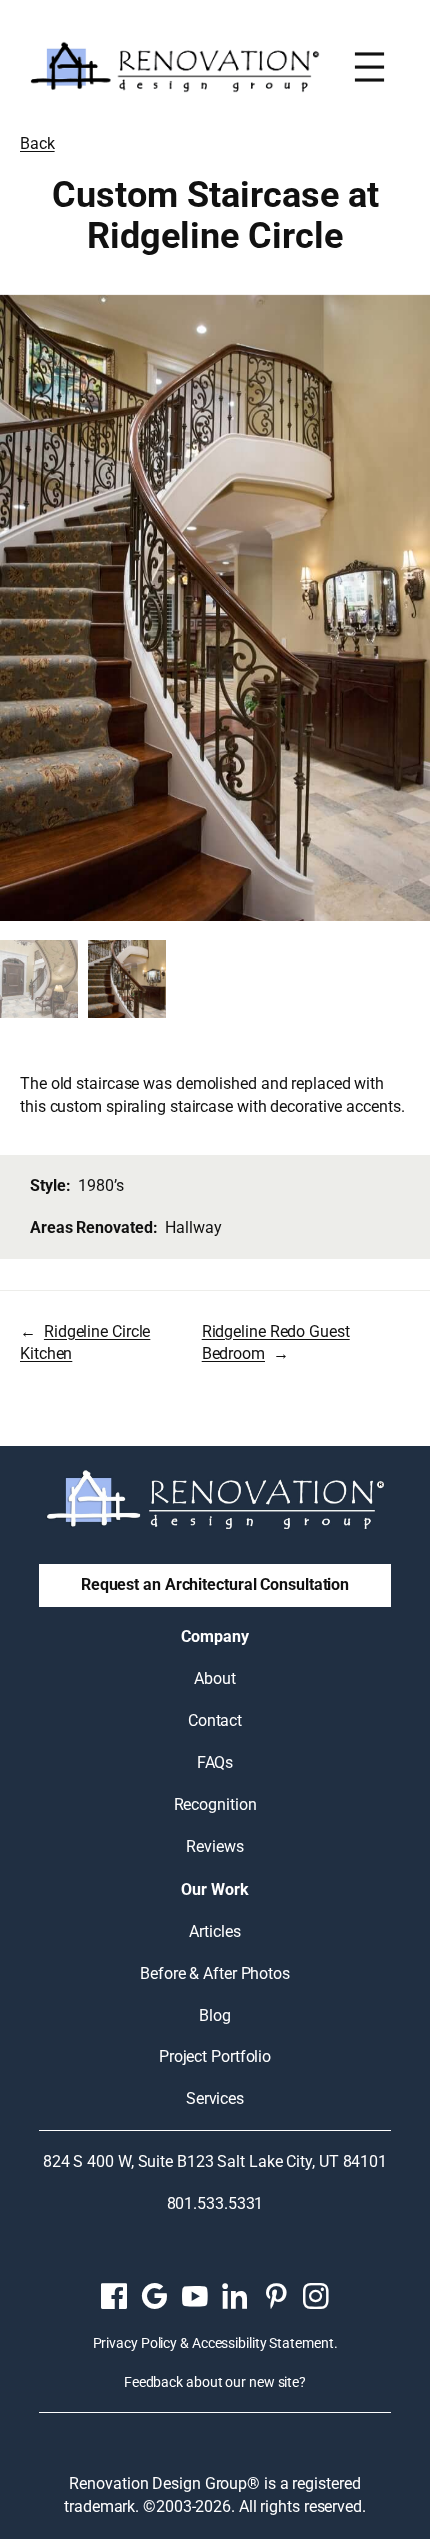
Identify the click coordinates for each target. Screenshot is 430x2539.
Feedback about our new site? (215, 2382)
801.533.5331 (215, 2203)
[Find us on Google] (154, 2296)
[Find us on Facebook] (114, 2296)
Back (37, 143)
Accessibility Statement (263, 2343)
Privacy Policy (135, 2343)
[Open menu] (369, 67)
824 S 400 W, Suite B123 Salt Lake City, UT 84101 (215, 2161)
